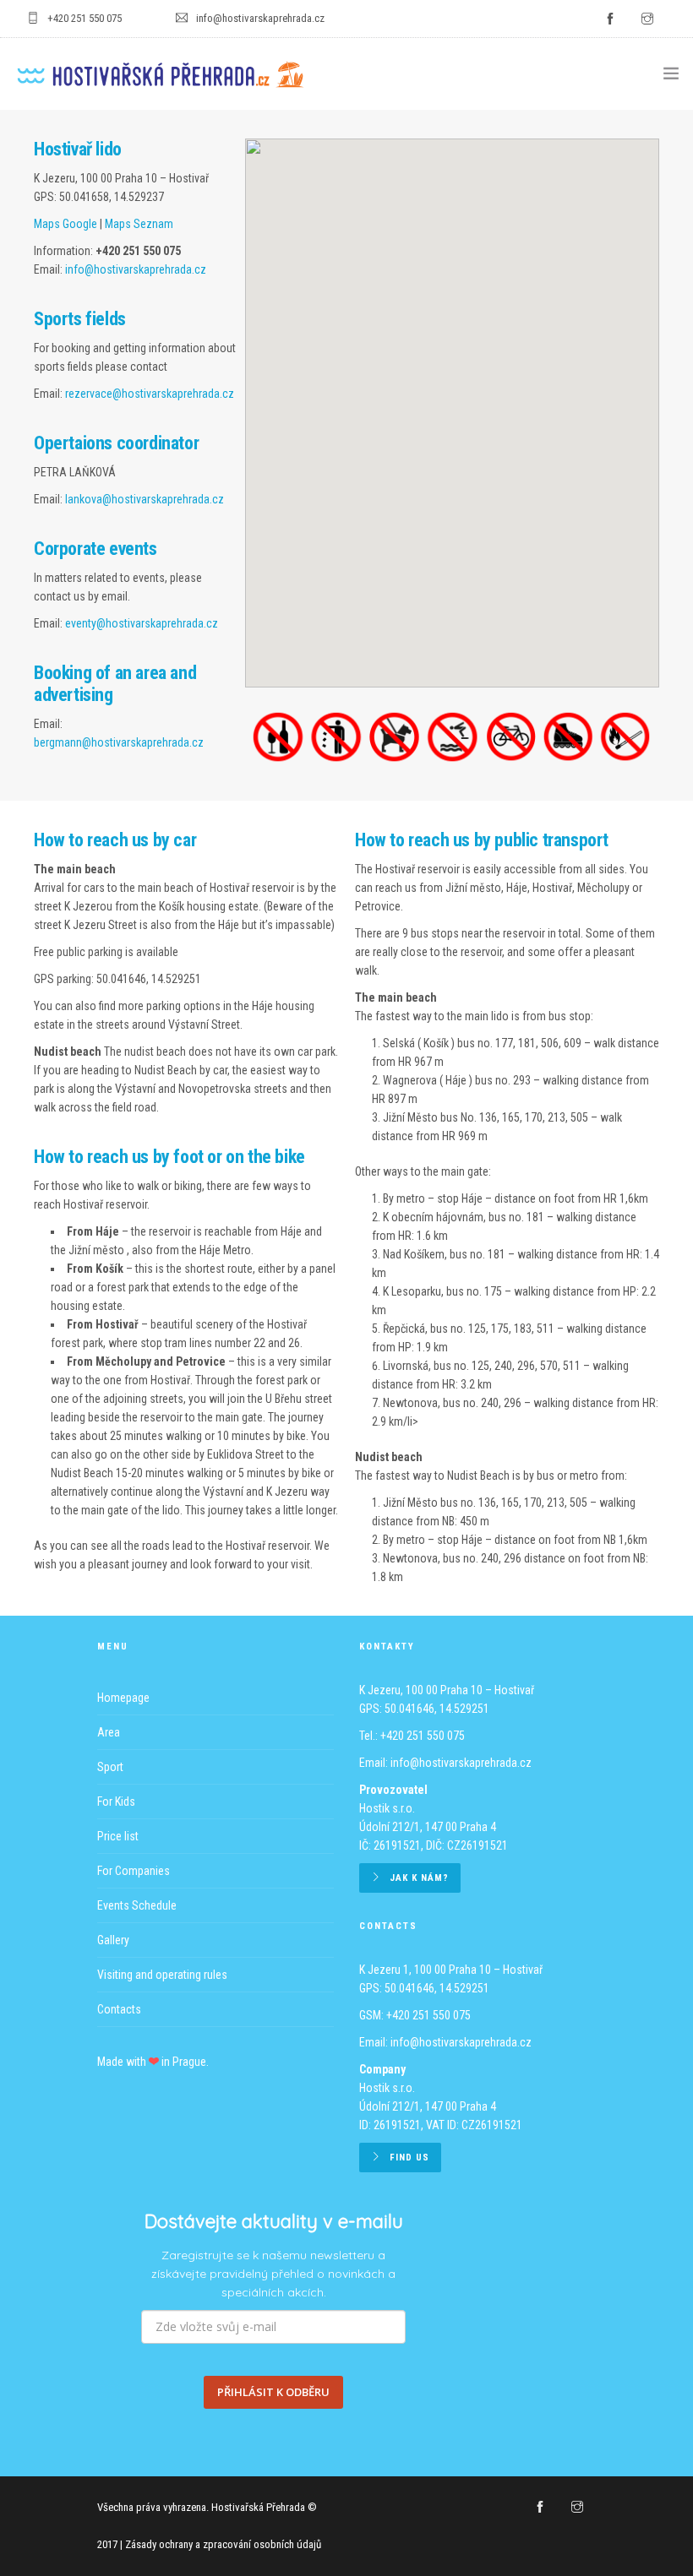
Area (109, 1732)
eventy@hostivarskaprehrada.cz (142, 623)
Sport (110, 1767)
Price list (118, 1836)
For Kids (116, 1802)
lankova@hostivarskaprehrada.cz (145, 499)
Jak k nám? (419, 1878)
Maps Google (65, 224)
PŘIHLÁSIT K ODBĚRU (273, 2392)
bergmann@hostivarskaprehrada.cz (119, 742)
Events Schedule (137, 1905)
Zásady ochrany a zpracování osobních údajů (223, 2544)
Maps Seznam (139, 224)
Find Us (409, 2158)
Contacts (119, 2009)
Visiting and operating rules (162, 1975)
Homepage (123, 1698)
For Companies (134, 1871)
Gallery (113, 1940)
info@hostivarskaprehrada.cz (136, 269)
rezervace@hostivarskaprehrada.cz (150, 394)
